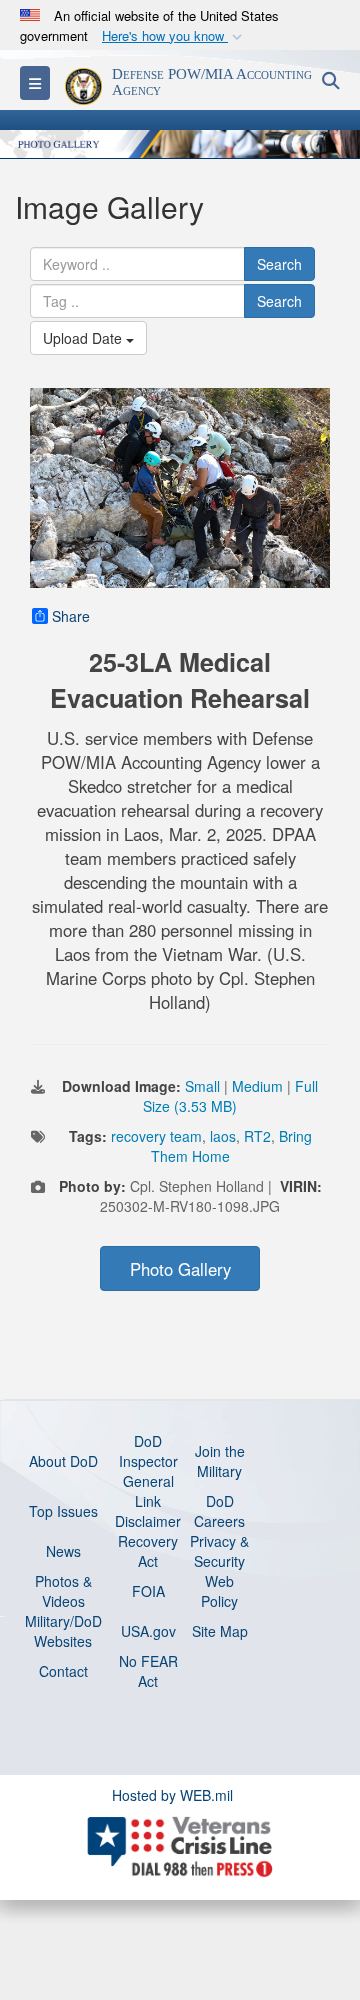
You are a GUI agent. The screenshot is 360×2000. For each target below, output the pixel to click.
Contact (63, 1671)
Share (71, 616)
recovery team (156, 1136)
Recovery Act (148, 1551)
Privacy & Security (219, 1551)
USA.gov (148, 1631)
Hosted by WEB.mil (172, 1795)
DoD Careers (219, 1511)
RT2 (257, 1136)
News (63, 1551)
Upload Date (84, 338)
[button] (174, 36)
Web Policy (219, 1591)
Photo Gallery (180, 1269)
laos (223, 1136)
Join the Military (220, 1461)
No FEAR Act (148, 1671)
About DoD (63, 1461)
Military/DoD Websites (63, 1631)
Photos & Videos (63, 1591)
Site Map (220, 1631)
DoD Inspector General (148, 1461)
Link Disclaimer (148, 1511)
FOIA (148, 1591)
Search (279, 264)
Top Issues (63, 1511)
